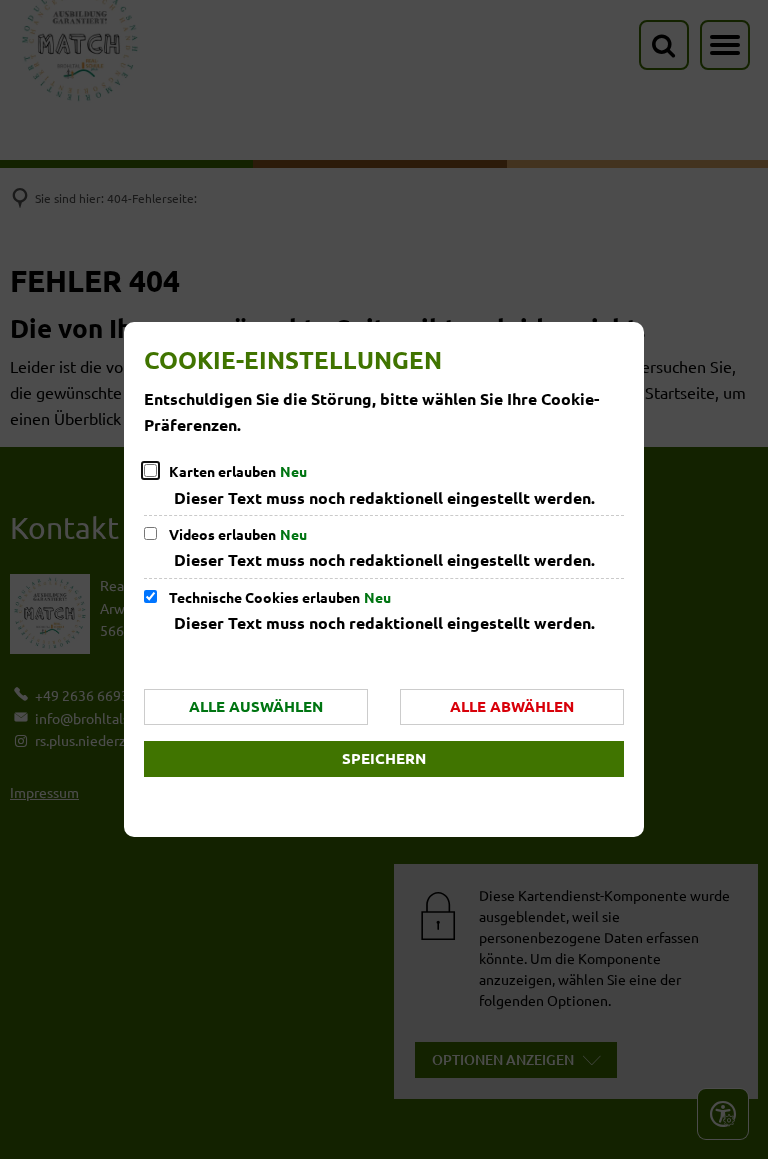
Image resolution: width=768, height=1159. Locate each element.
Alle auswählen (256, 706)
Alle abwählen (512, 706)
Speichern (384, 758)
